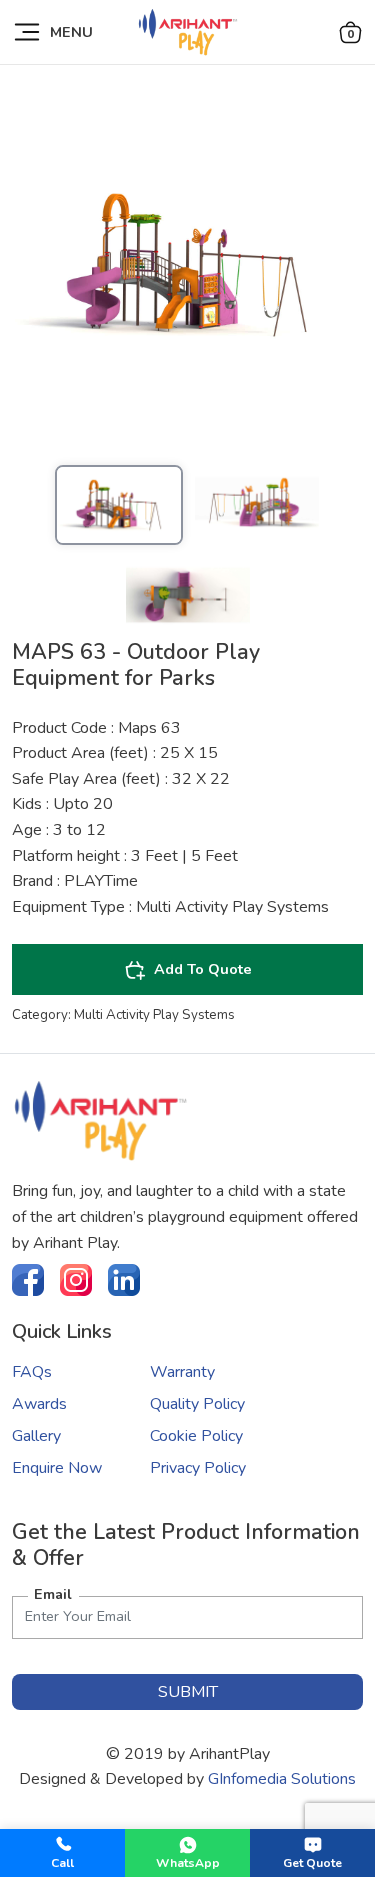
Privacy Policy (198, 1468)
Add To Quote (203, 969)
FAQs (32, 1372)
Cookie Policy (196, 1436)
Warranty (182, 1372)
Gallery (36, 1436)
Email (53, 1594)
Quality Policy (197, 1404)
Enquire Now (57, 1468)
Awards (39, 1404)
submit (188, 1692)
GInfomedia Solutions (282, 1779)
